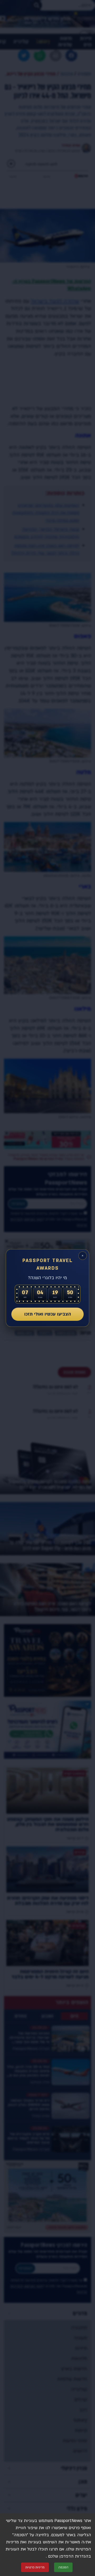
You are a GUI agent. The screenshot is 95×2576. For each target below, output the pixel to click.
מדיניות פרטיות (35, 2567)
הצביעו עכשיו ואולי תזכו (48, 1314)
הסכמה (63, 2567)
